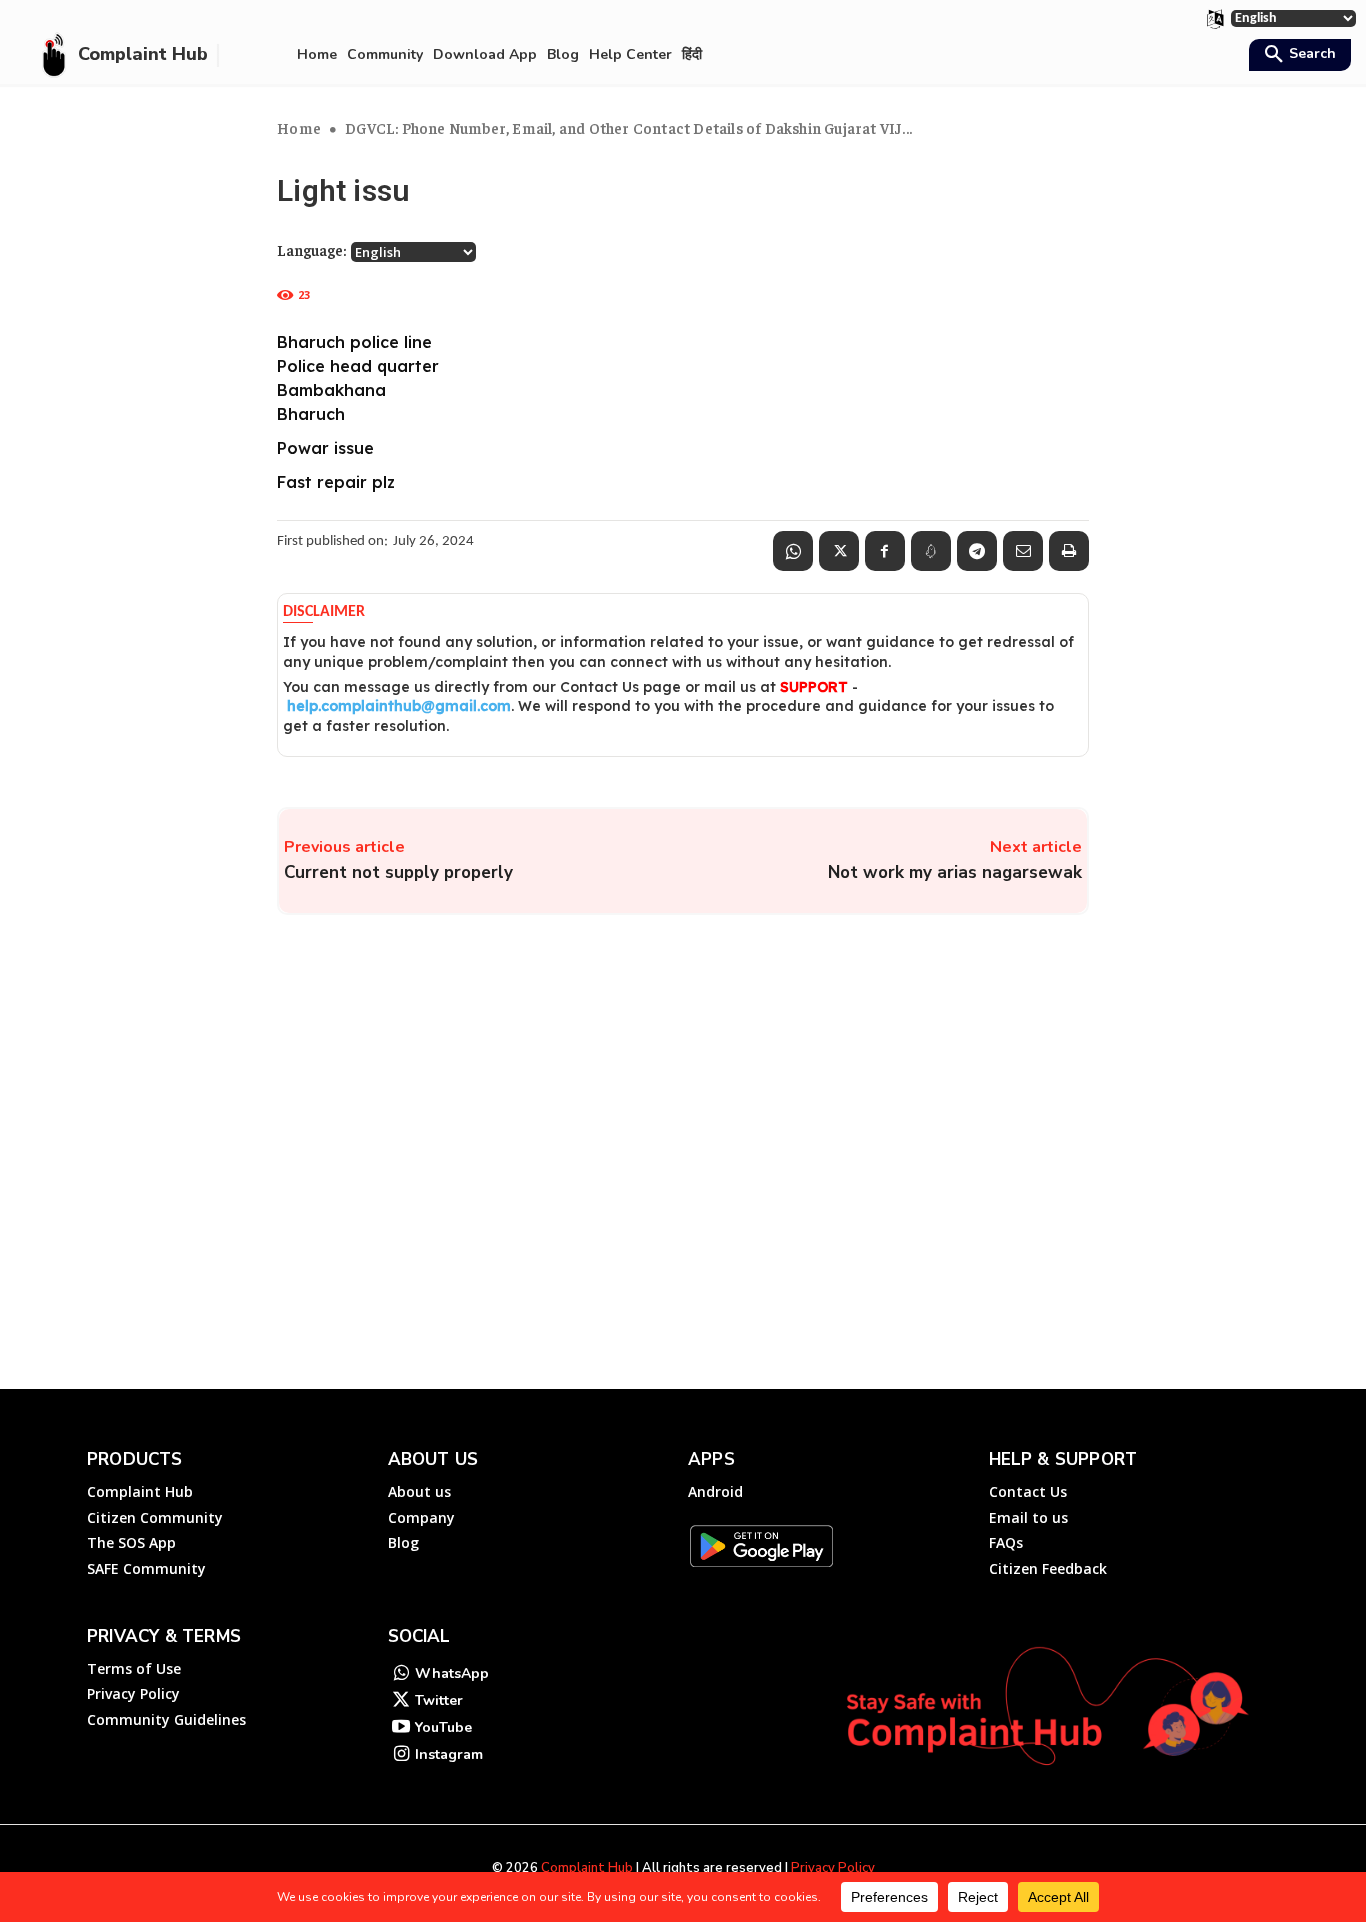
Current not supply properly (398, 872)
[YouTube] (401, 1728)
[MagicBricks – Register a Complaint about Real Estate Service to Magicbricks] (991, 1088)
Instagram (449, 1754)
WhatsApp (452, 1673)
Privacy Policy (833, 1868)
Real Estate (934, 1132)
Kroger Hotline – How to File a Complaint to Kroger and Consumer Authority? (775, 1250)
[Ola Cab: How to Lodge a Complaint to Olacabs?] (587, 1088)
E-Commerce (533, 1315)
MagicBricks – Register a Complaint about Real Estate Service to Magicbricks (1185, 1067)
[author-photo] (302, 1156)
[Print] (1069, 551)
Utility (110, 1315)
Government (936, 1315)
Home (299, 127)
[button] (1297, 56)
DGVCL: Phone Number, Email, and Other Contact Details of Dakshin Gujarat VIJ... (628, 127)
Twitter (439, 1700)
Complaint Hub (587, 1868)
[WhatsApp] (793, 551)
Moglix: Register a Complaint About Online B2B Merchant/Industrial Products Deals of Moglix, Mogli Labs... (379, 1085)
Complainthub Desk (371, 1157)
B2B (106, 1132)
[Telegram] (977, 551)
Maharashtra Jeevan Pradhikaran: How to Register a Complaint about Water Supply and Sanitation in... (368, 1259)
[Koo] (931, 551)
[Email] (1023, 551)
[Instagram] (401, 1755)
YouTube (443, 1727)
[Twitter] (839, 551)
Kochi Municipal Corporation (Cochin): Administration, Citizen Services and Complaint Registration (1185, 1259)
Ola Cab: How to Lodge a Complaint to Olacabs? (780, 1058)
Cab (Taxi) (525, 1132)
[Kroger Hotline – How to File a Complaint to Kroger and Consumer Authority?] (587, 1271)
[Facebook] (885, 551)
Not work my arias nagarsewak (955, 872)
